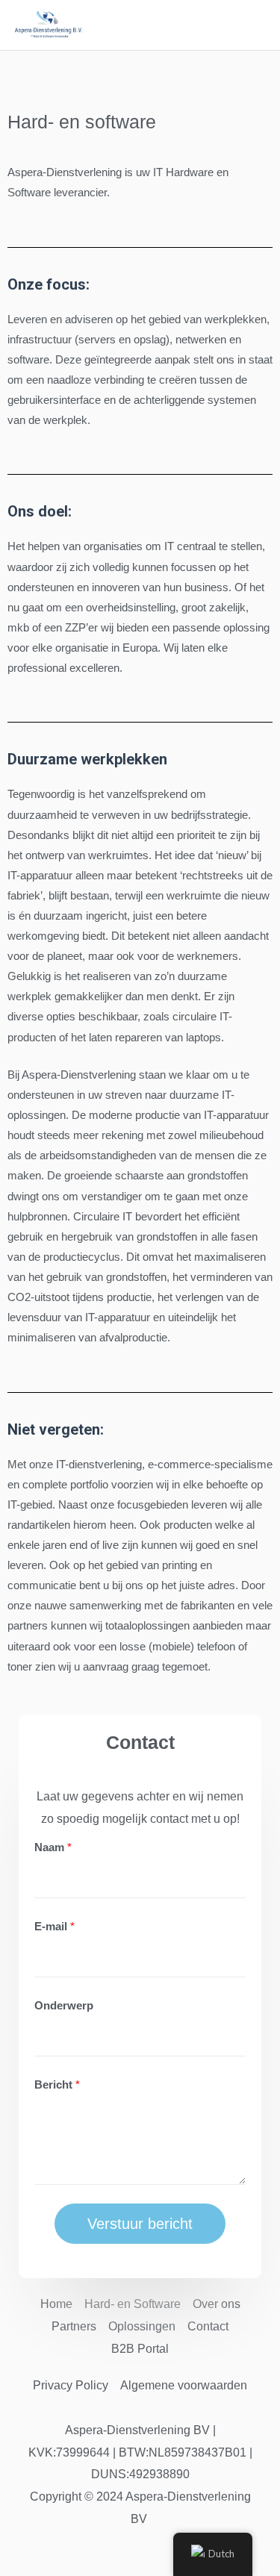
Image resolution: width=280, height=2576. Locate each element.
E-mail (55, 1927)
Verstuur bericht (140, 2224)
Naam (53, 1847)
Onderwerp (64, 2006)
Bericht (57, 2085)
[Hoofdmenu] (252, 26)
